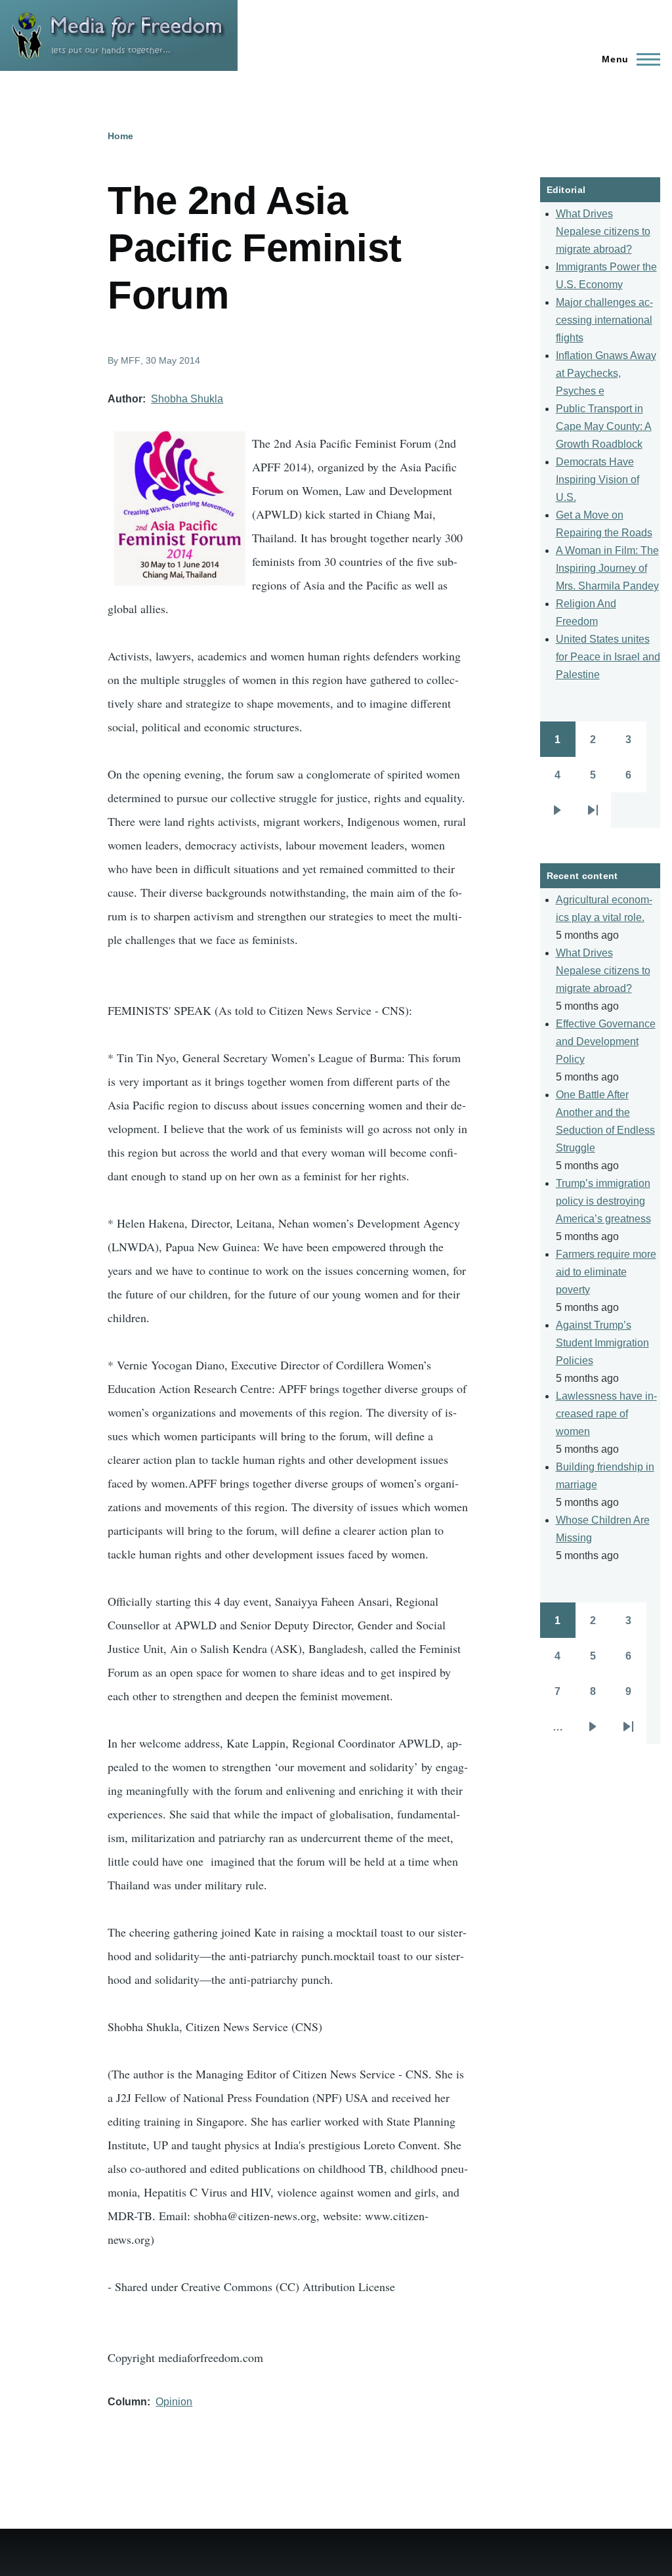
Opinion (174, 2402)
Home (120, 136)
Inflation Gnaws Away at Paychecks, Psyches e (606, 373)
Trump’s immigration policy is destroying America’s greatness (603, 1201)
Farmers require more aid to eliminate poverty (606, 1272)
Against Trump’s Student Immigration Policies (602, 1343)
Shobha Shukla (187, 399)
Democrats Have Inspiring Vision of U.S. (598, 480)
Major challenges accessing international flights (604, 320)
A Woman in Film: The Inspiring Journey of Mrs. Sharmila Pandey (607, 568)
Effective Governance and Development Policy (606, 1041)
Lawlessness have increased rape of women (606, 1414)
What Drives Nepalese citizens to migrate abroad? (603, 231)
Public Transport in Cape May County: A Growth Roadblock (604, 426)
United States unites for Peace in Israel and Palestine (608, 657)
